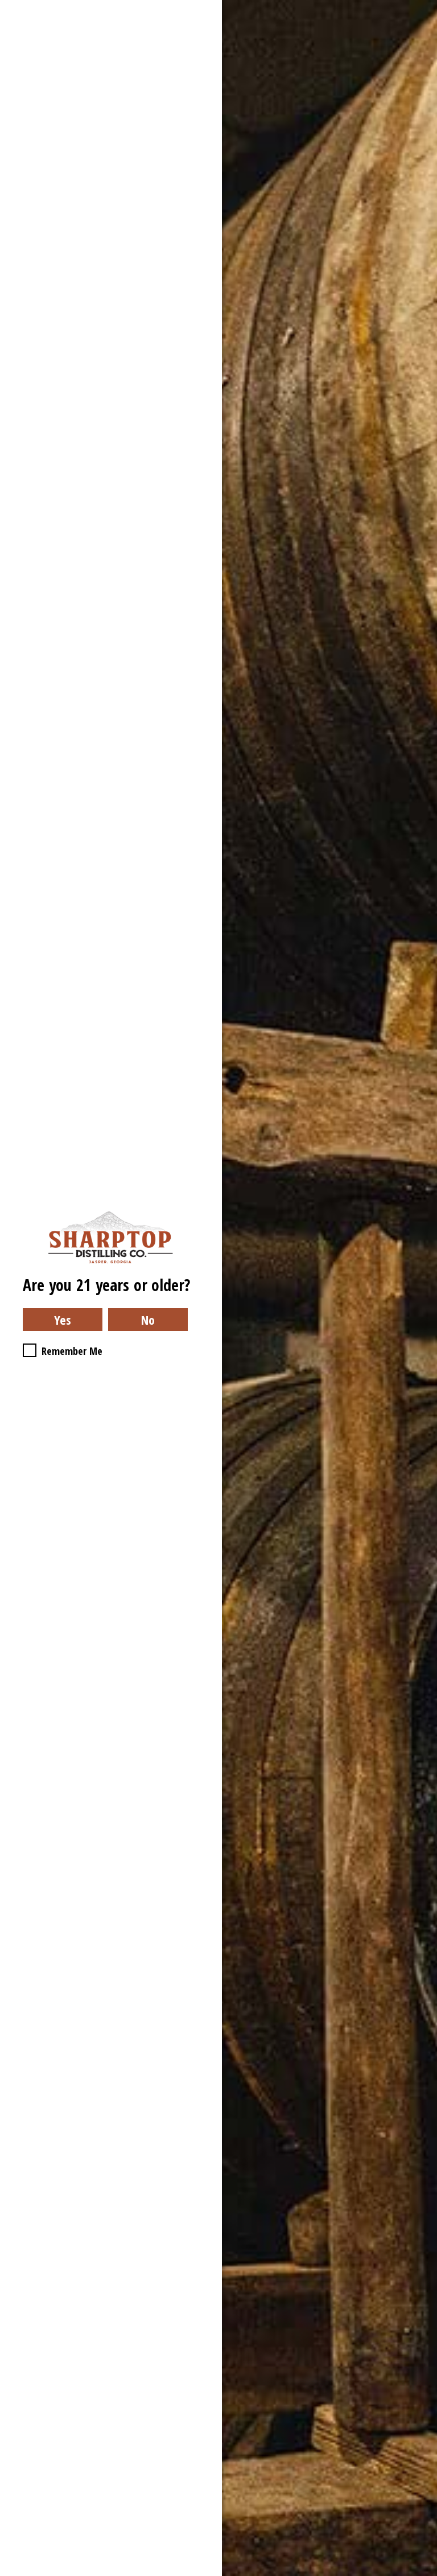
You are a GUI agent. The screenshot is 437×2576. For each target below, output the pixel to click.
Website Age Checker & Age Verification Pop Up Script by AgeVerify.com (423, 2573)
